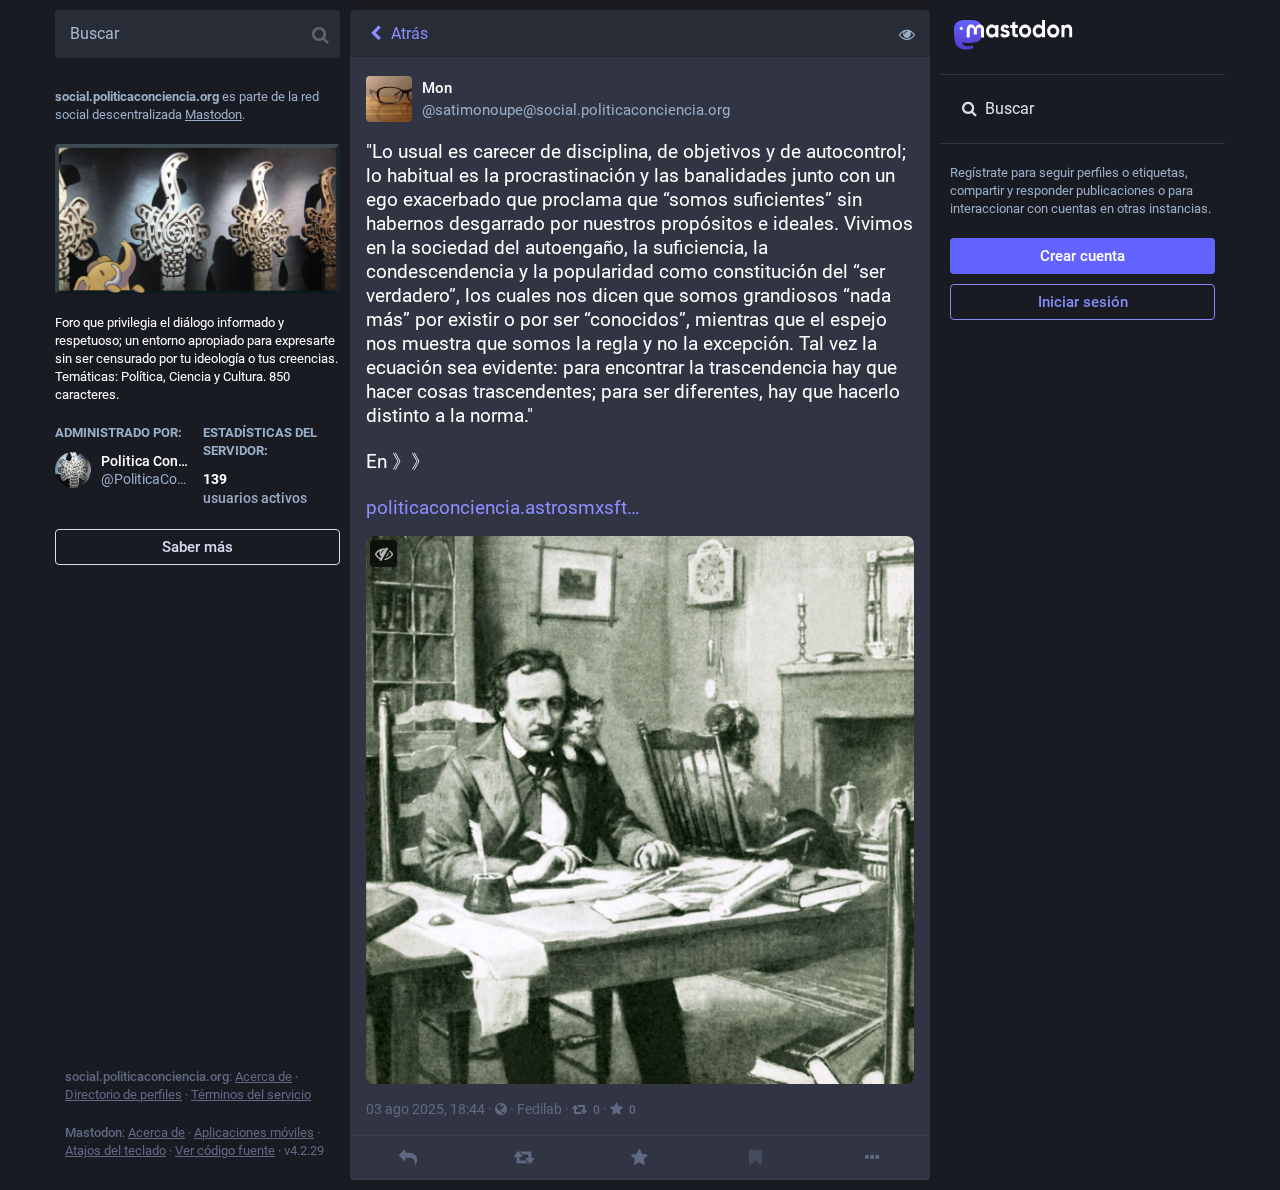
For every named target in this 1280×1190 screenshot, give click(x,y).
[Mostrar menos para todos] (907, 34)
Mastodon (213, 114)
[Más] (871, 1157)
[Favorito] (639, 1157)
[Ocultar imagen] (383, 553)
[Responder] (407, 1157)
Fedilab (539, 1109)
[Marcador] (755, 1157)
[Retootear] (523, 1157)
